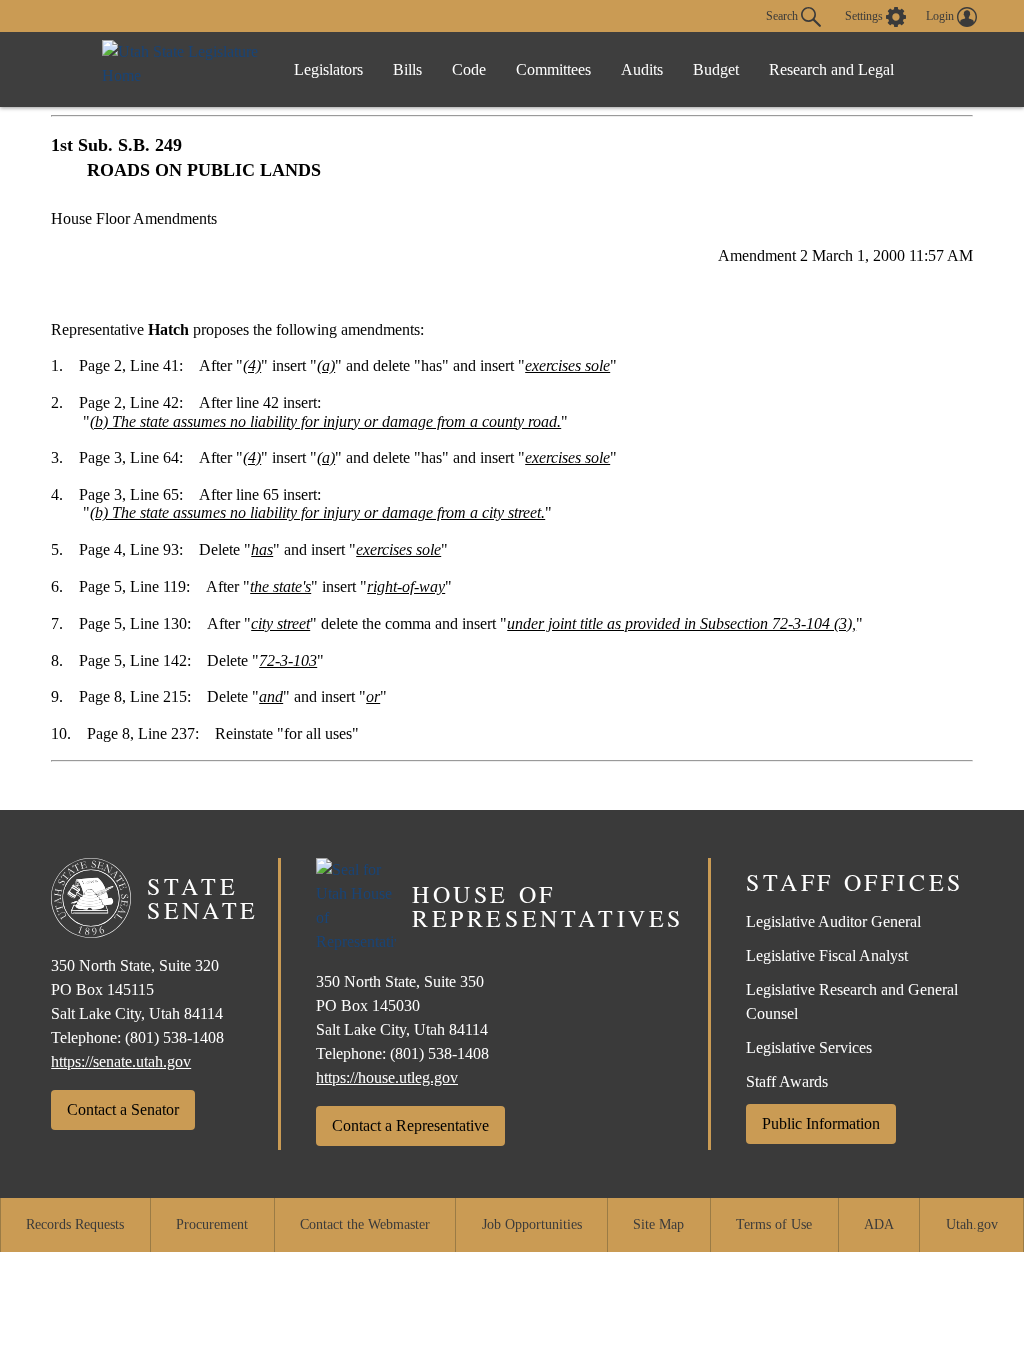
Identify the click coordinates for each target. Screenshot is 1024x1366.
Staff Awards (787, 1081)
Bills (407, 69)
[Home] (182, 69)
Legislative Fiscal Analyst (827, 955)
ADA (879, 1224)
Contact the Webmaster (365, 1224)
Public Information (821, 1123)
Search (783, 15)
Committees (553, 69)
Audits (642, 69)
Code (469, 69)
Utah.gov (972, 1224)
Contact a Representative (410, 1125)
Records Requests (75, 1224)
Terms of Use (774, 1224)
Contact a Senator (123, 1109)
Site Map (658, 1224)
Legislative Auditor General (833, 921)
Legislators (328, 69)
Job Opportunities (532, 1224)
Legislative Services (809, 1047)
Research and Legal (831, 69)
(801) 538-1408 (174, 1037)
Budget (716, 69)
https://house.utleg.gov (387, 1077)
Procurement (212, 1224)
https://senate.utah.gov (121, 1061)
